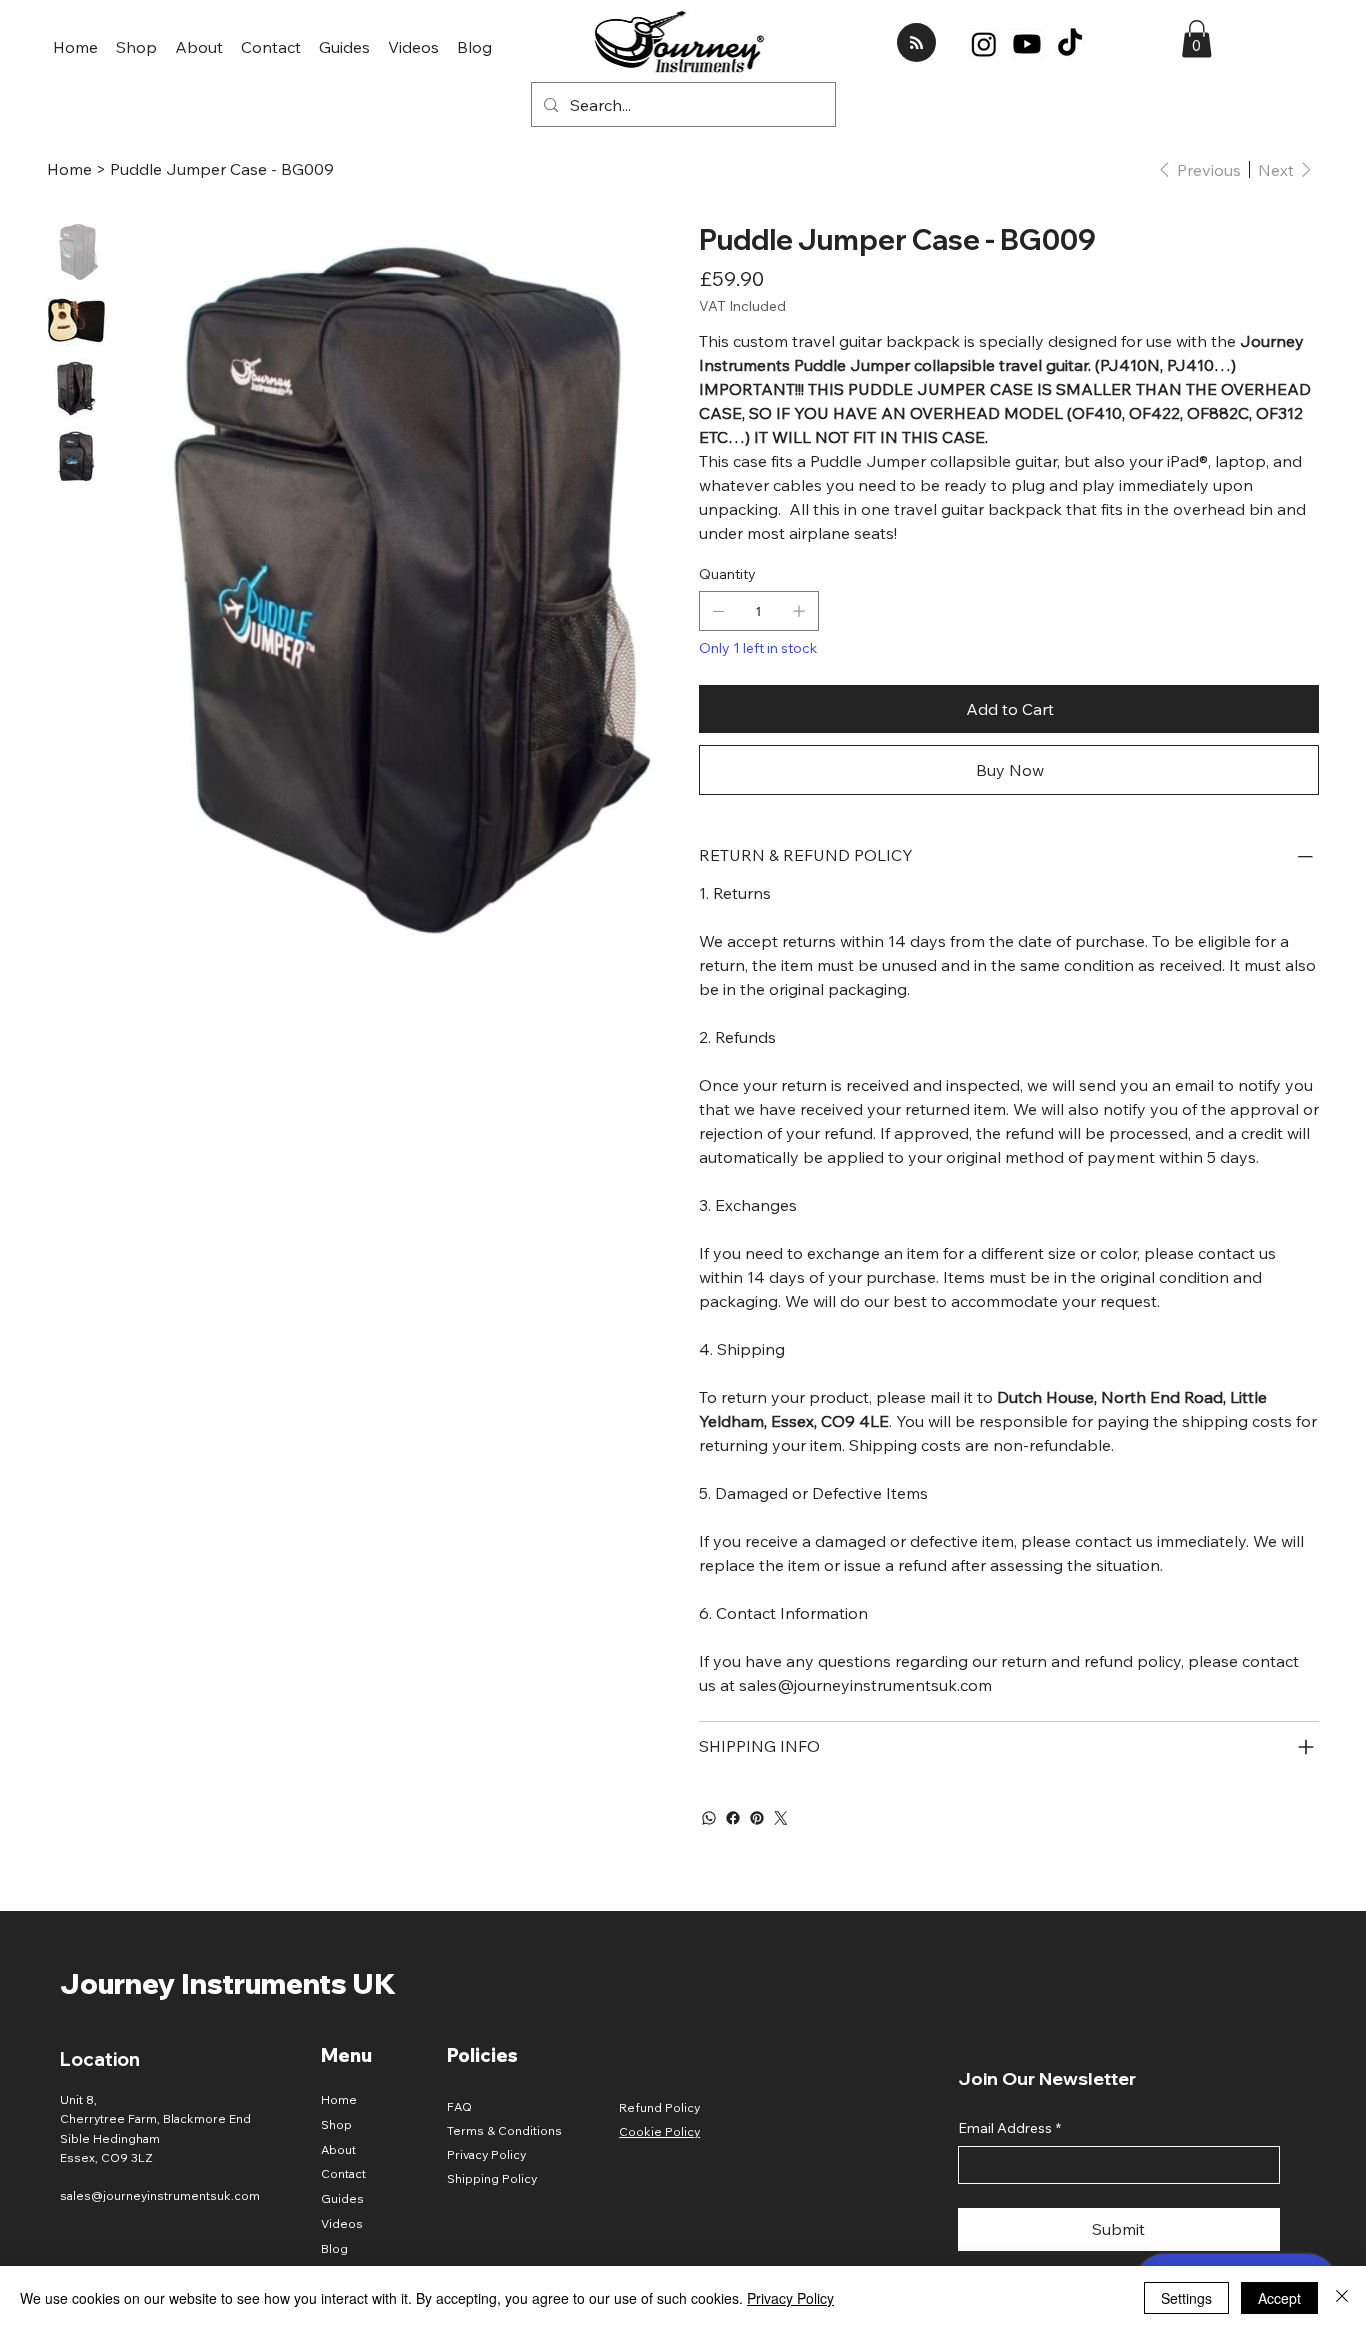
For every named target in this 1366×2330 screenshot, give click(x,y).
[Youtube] (1027, 44)
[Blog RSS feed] (916, 43)
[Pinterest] (757, 1818)
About (338, 2149)
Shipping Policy (492, 2178)
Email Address (1009, 2128)
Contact (343, 2173)
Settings (1186, 2298)
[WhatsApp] (709, 1818)
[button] (1196, 39)
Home (339, 2099)
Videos (342, 2223)
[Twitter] (781, 1818)
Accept (1279, 2298)
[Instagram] (984, 44)
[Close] (1342, 2298)
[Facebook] (733, 1818)
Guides (342, 2198)
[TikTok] (1070, 44)
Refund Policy (659, 2107)
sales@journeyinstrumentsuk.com (160, 2195)
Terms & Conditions (504, 2130)
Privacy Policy (486, 2154)
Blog (334, 2248)
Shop (336, 2124)
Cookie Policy (659, 2131)
